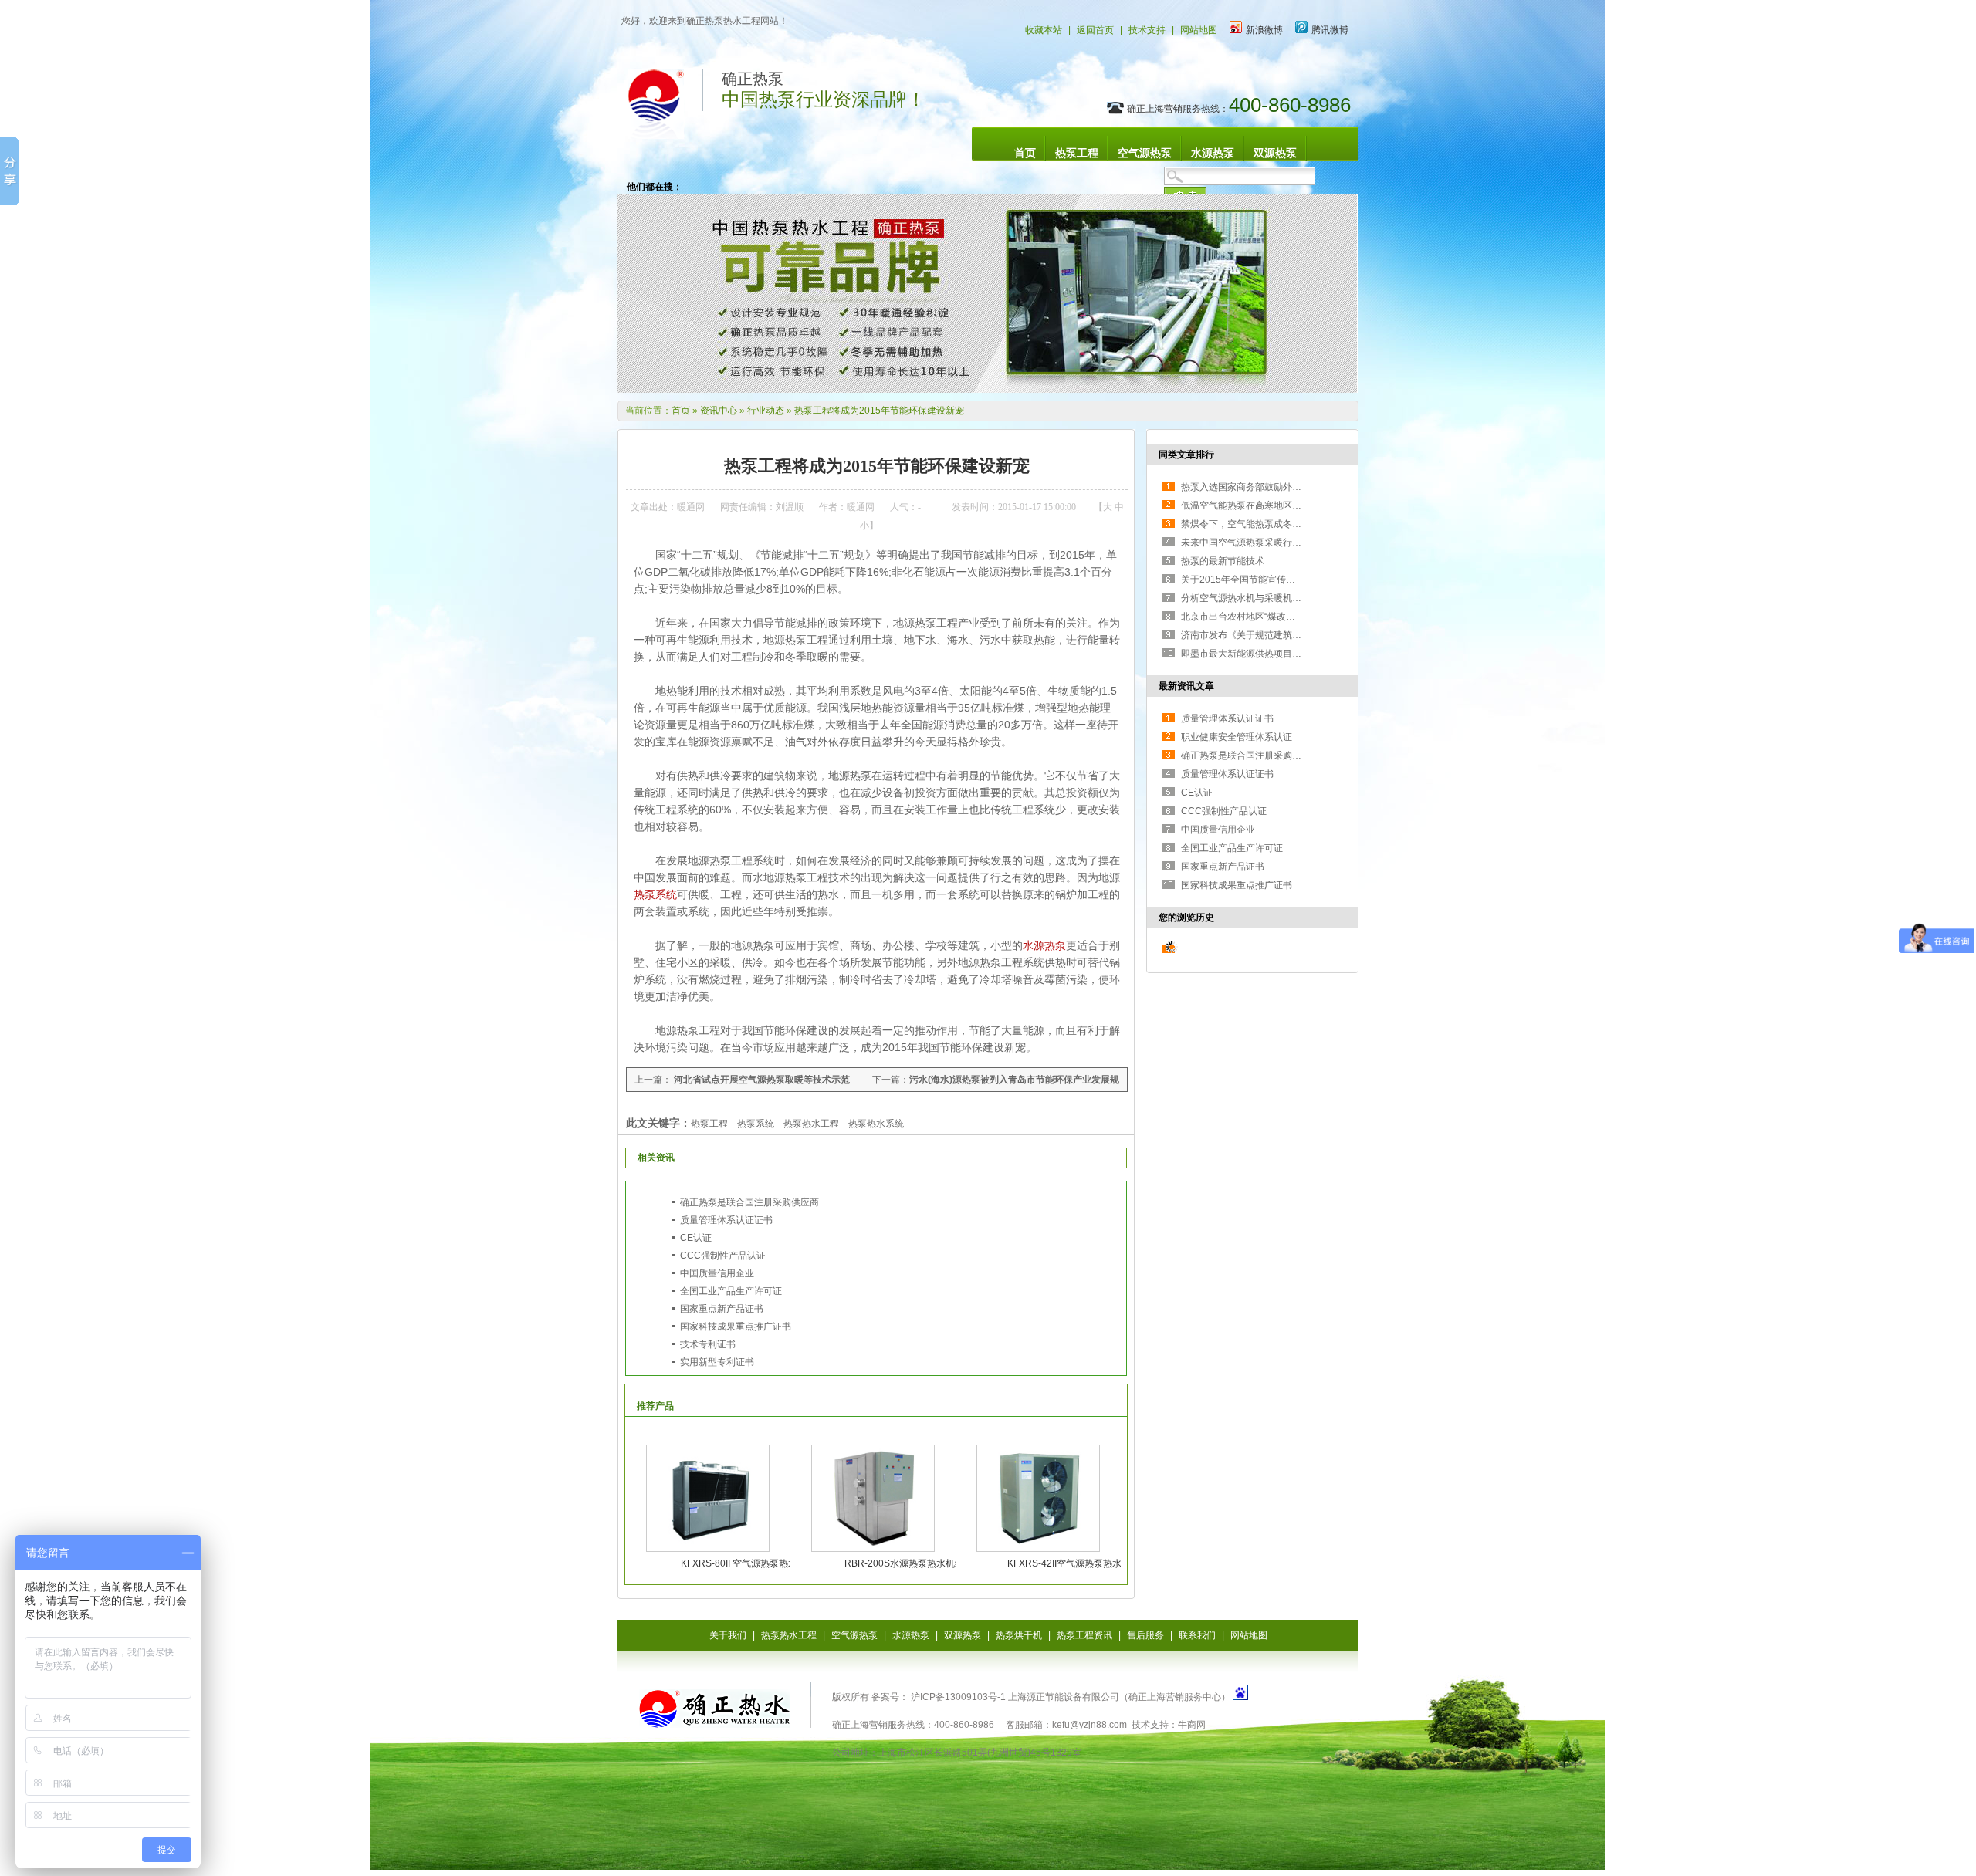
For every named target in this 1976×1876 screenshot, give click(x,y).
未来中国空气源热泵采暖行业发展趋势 (1260, 543)
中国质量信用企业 (717, 1273)
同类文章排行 (1186, 455)
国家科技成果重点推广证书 (736, 1327)
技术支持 (1147, 30)
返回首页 (1095, 30)
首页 (1025, 153)
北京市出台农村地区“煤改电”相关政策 (1258, 617)
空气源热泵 (1145, 153)
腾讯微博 (1330, 30)
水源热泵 (1213, 153)
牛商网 (1192, 1725)
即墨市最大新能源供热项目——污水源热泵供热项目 (1287, 654)
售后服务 (1145, 1635)
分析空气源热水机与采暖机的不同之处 (1260, 598)
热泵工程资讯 (1084, 1635)
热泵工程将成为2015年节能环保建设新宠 (879, 411)
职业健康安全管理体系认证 (1237, 737)
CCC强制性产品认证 (723, 1256)
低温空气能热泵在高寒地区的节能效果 (1260, 505)
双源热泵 (1275, 153)
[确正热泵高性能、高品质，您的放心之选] (988, 390)
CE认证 (696, 1238)
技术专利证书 (708, 1344)
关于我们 (728, 1635)
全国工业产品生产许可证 (731, 1291)
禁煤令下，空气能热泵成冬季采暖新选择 (1264, 524)
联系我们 (1197, 1635)
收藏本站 (1044, 30)
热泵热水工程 (789, 1635)
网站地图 (1199, 30)
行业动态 (766, 411)
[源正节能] (714, 1721)
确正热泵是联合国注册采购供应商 (749, 1202)
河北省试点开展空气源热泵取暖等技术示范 (761, 1080)
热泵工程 (1077, 153)
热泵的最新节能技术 (1223, 561)
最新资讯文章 (1186, 686)
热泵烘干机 (1019, 1635)
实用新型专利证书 (717, 1362)
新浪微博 (1264, 30)
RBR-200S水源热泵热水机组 (904, 1563)
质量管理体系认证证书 (726, 1220)
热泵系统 (655, 894)
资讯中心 (719, 411)
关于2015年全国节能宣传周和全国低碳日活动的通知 (1289, 580)
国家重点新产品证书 (722, 1309)
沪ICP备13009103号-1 (957, 1697)
